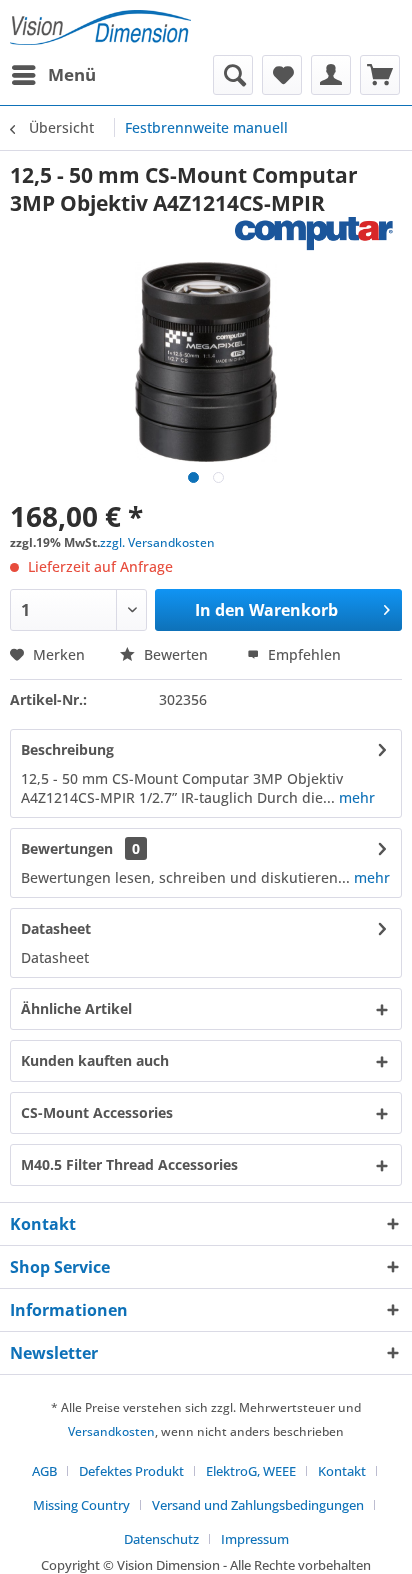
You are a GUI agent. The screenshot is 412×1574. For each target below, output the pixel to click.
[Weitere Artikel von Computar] (318, 234)
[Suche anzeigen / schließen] (233, 75)
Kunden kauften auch (95, 1060)
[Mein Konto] (331, 75)
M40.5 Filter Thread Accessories (129, 1164)
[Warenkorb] (380, 75)
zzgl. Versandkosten (157, 542)
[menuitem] (53, 75)
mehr (355, 797)
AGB (44, 1471)
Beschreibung (67, 749)
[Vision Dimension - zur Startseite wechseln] (100, 27)
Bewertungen (67, 848)
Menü (72, 74)
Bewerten (176, 654)
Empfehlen (302, 654)
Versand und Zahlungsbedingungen (258, 1505)
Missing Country (81, 1505)
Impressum (255, 1539)
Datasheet (56, 928)
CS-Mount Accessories (97, 1112)
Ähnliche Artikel (76, 1008)
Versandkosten (111, 1431)
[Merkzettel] (282, 75)
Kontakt (342, 1471)
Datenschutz (161, 1539)
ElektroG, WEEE (251, 1471)
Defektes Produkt (131, 1471)
